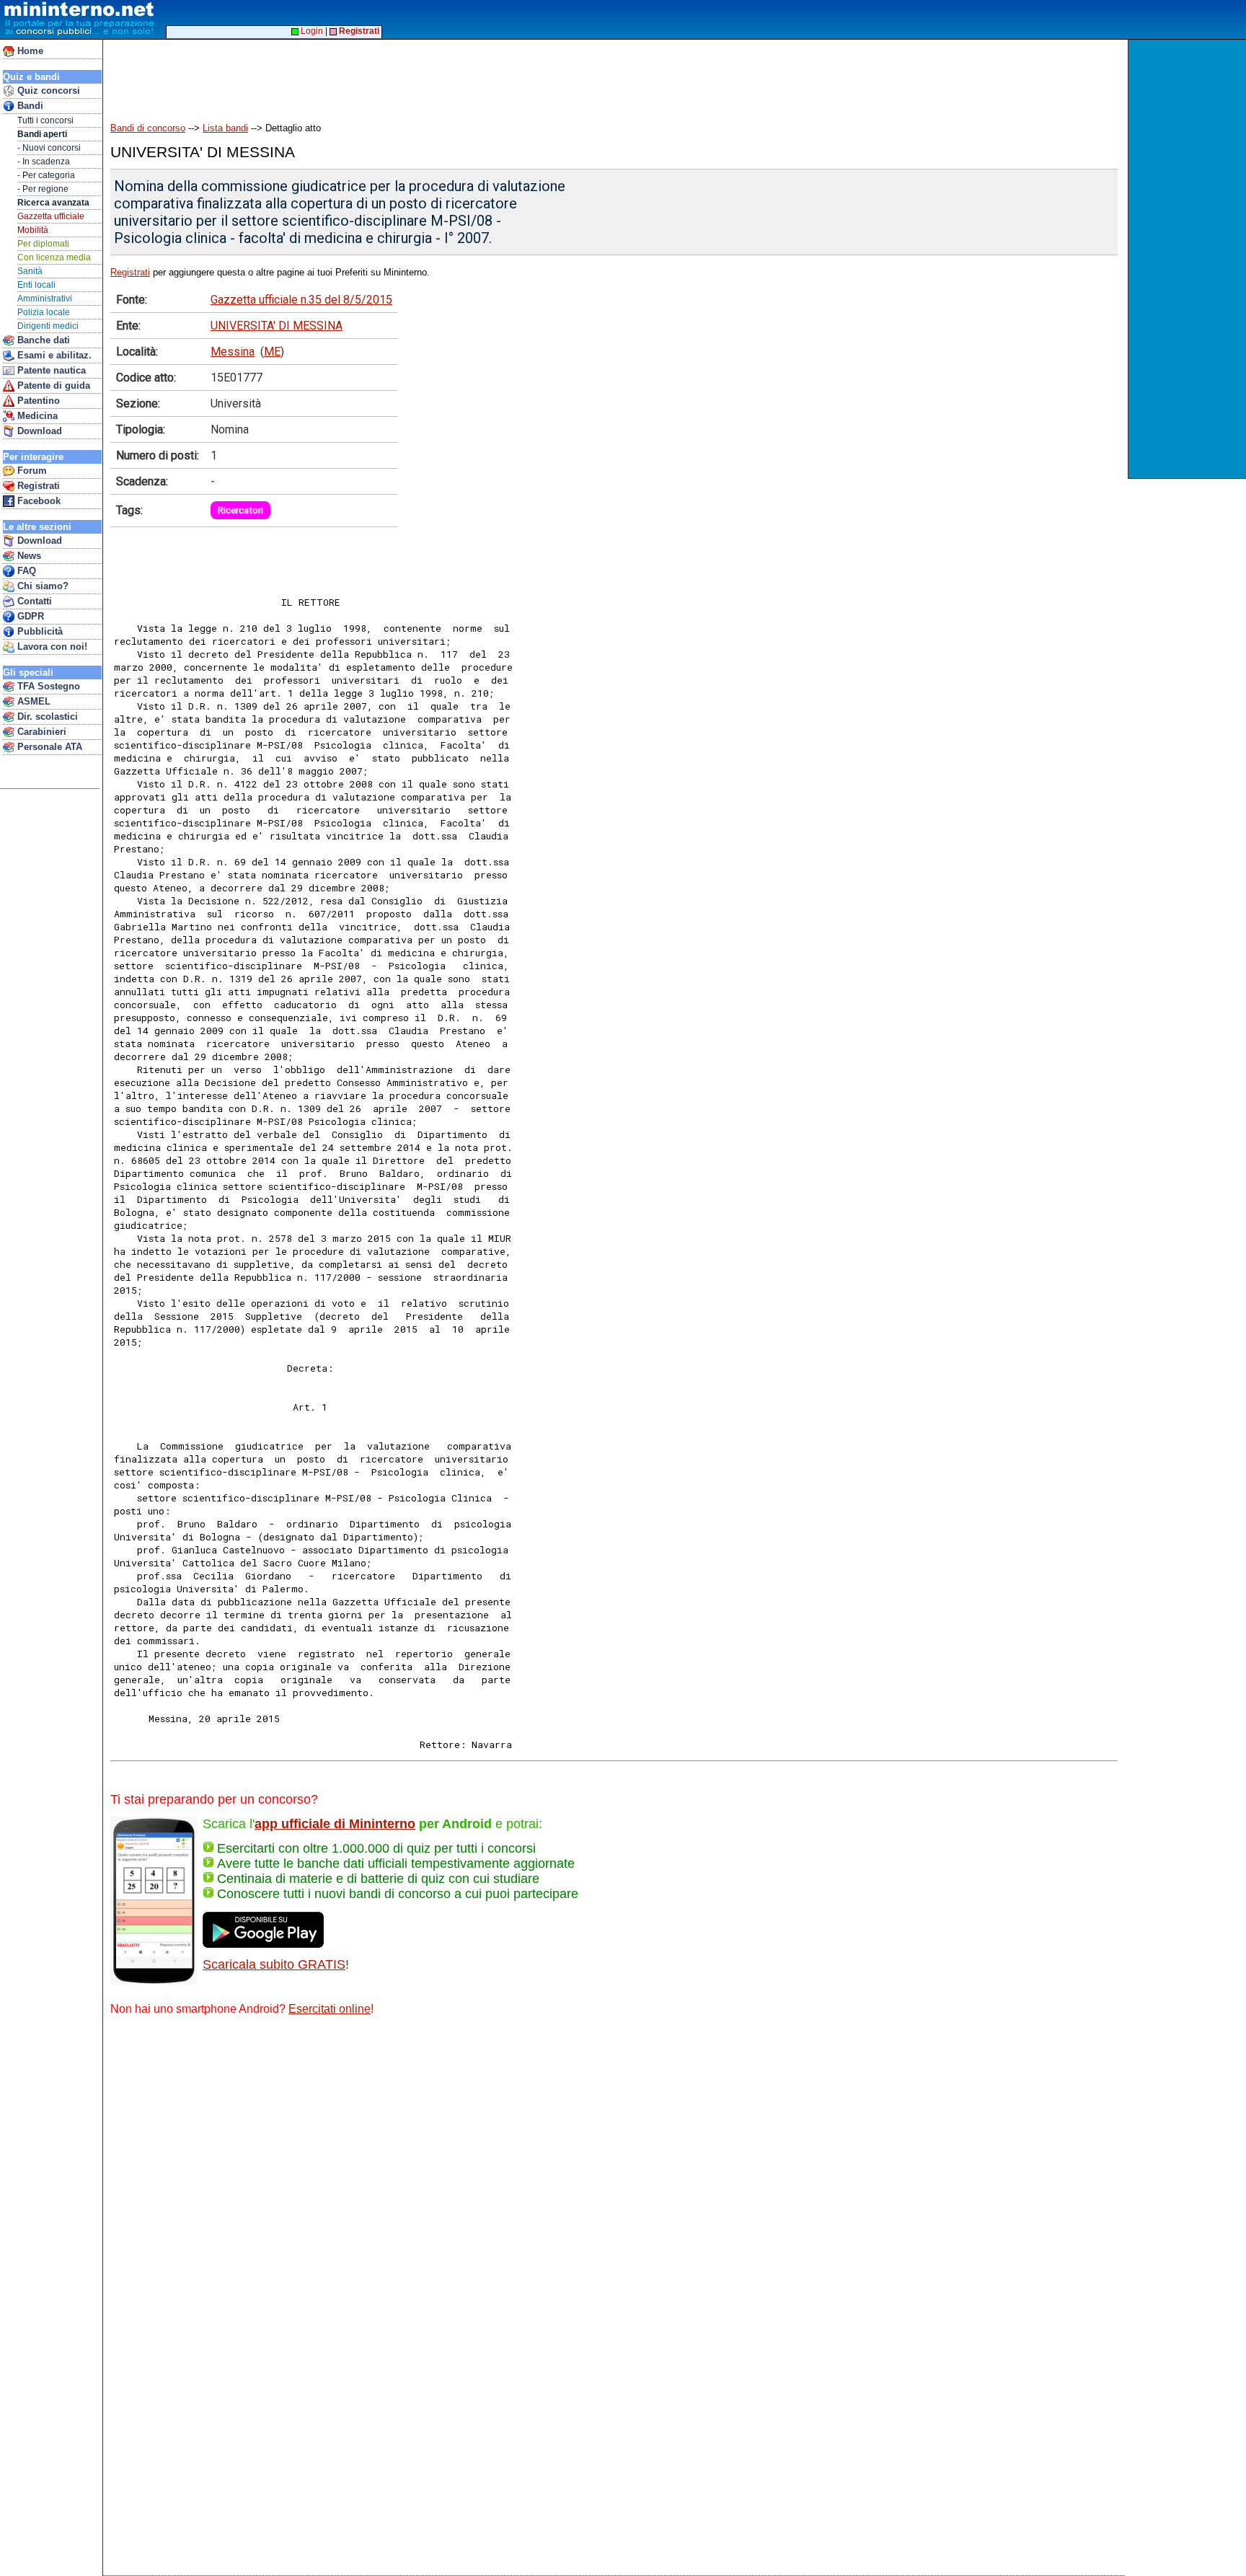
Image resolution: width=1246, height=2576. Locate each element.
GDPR (29, 616)
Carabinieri (40, 732)
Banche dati (42, 340)
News (28, 556)
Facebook (37, 501)
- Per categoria (46, 175)
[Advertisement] (1189, 259)
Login (311, 31)
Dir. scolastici (46, 716)
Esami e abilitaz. (53, 355)
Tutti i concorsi (45, 120)
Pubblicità (39, 631)
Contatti (33, 601)
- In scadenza (44, 162)
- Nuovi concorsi (49, 148)
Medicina (36, 416)
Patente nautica (50, 370)
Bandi (29, 106)
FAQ (25, 571)
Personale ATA (48, 747)
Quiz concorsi (47, 91)
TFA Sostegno (47, 686)
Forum (31, 471)
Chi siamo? (41, 586)
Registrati (37, 486)
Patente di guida (52, 385)
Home (29, 51)
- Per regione (43, 189)
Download (38, 431)
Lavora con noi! (51, 647)
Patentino (37, 401)
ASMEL (32, 701)
